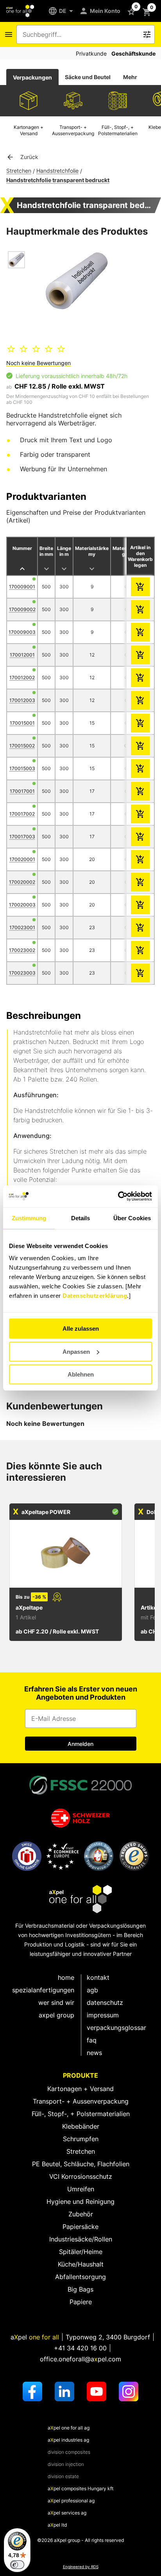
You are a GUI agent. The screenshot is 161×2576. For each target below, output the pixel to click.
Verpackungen (32, 77)
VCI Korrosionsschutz (81, 2176)
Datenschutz (105, 2003)
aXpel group (56, 2015)
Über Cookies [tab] (132, 1218)
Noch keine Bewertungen (38, 363)
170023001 (22, 927)
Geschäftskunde (133, 53)
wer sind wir (56, 2003)
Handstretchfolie (57, 171)
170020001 (22, 859)
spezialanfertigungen (43, 1990)
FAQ (92, 2040)
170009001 (22, 587)
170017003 (22, 837)
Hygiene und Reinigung (80, 2202)
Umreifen (81, 2189)
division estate (63, 2476)
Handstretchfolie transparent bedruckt (58, 180)
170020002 (22, 882)
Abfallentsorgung (80, 2277)
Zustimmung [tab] (29, 1218)
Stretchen (19, 171)
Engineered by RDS (81, 2567)
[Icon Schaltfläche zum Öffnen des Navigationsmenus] (9, 34)
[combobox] (80, 34)
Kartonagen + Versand (80, 2089)
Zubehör (81, 2214)
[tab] (32, 77)
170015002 (22, 746)
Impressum (103, 2015)
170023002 (22, 950)
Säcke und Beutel (88, 77)
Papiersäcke (80, 2227)
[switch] (17, 2565)
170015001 (22, 723)
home (66, 1977)
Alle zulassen (81, 1329)
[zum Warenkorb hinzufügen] (140, 587)
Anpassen (76, 1352)
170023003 (22, 973)
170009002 (22, 609)
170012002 (22, 677)
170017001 (22, 791)
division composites (69, 2452)
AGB (92, 1990)
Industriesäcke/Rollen (81, 2239)
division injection (66, 2464)
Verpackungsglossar (116, 2028)
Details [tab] (81, 1218)
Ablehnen (81, 1374)
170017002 (22, 814)
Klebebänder (81, 2126)
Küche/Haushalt (81, 2264)
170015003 (22, 768)
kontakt (98, 1977)
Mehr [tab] (130, 77)
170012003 (22, 700)
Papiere (81, 2302)
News (94, 2053)
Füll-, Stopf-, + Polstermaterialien (81, 2114)
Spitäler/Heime (81, 2252)
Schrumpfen (81, 2139)
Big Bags (80, 2289)
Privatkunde (91, 53)
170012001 (22, 655)
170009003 (22, 632)
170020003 (22, 905)
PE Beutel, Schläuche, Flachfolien (81, 2164)
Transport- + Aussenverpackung (81, 2101)
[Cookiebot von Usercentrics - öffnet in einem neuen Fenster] (118, 1196)
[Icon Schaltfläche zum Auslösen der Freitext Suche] (147, 34)
